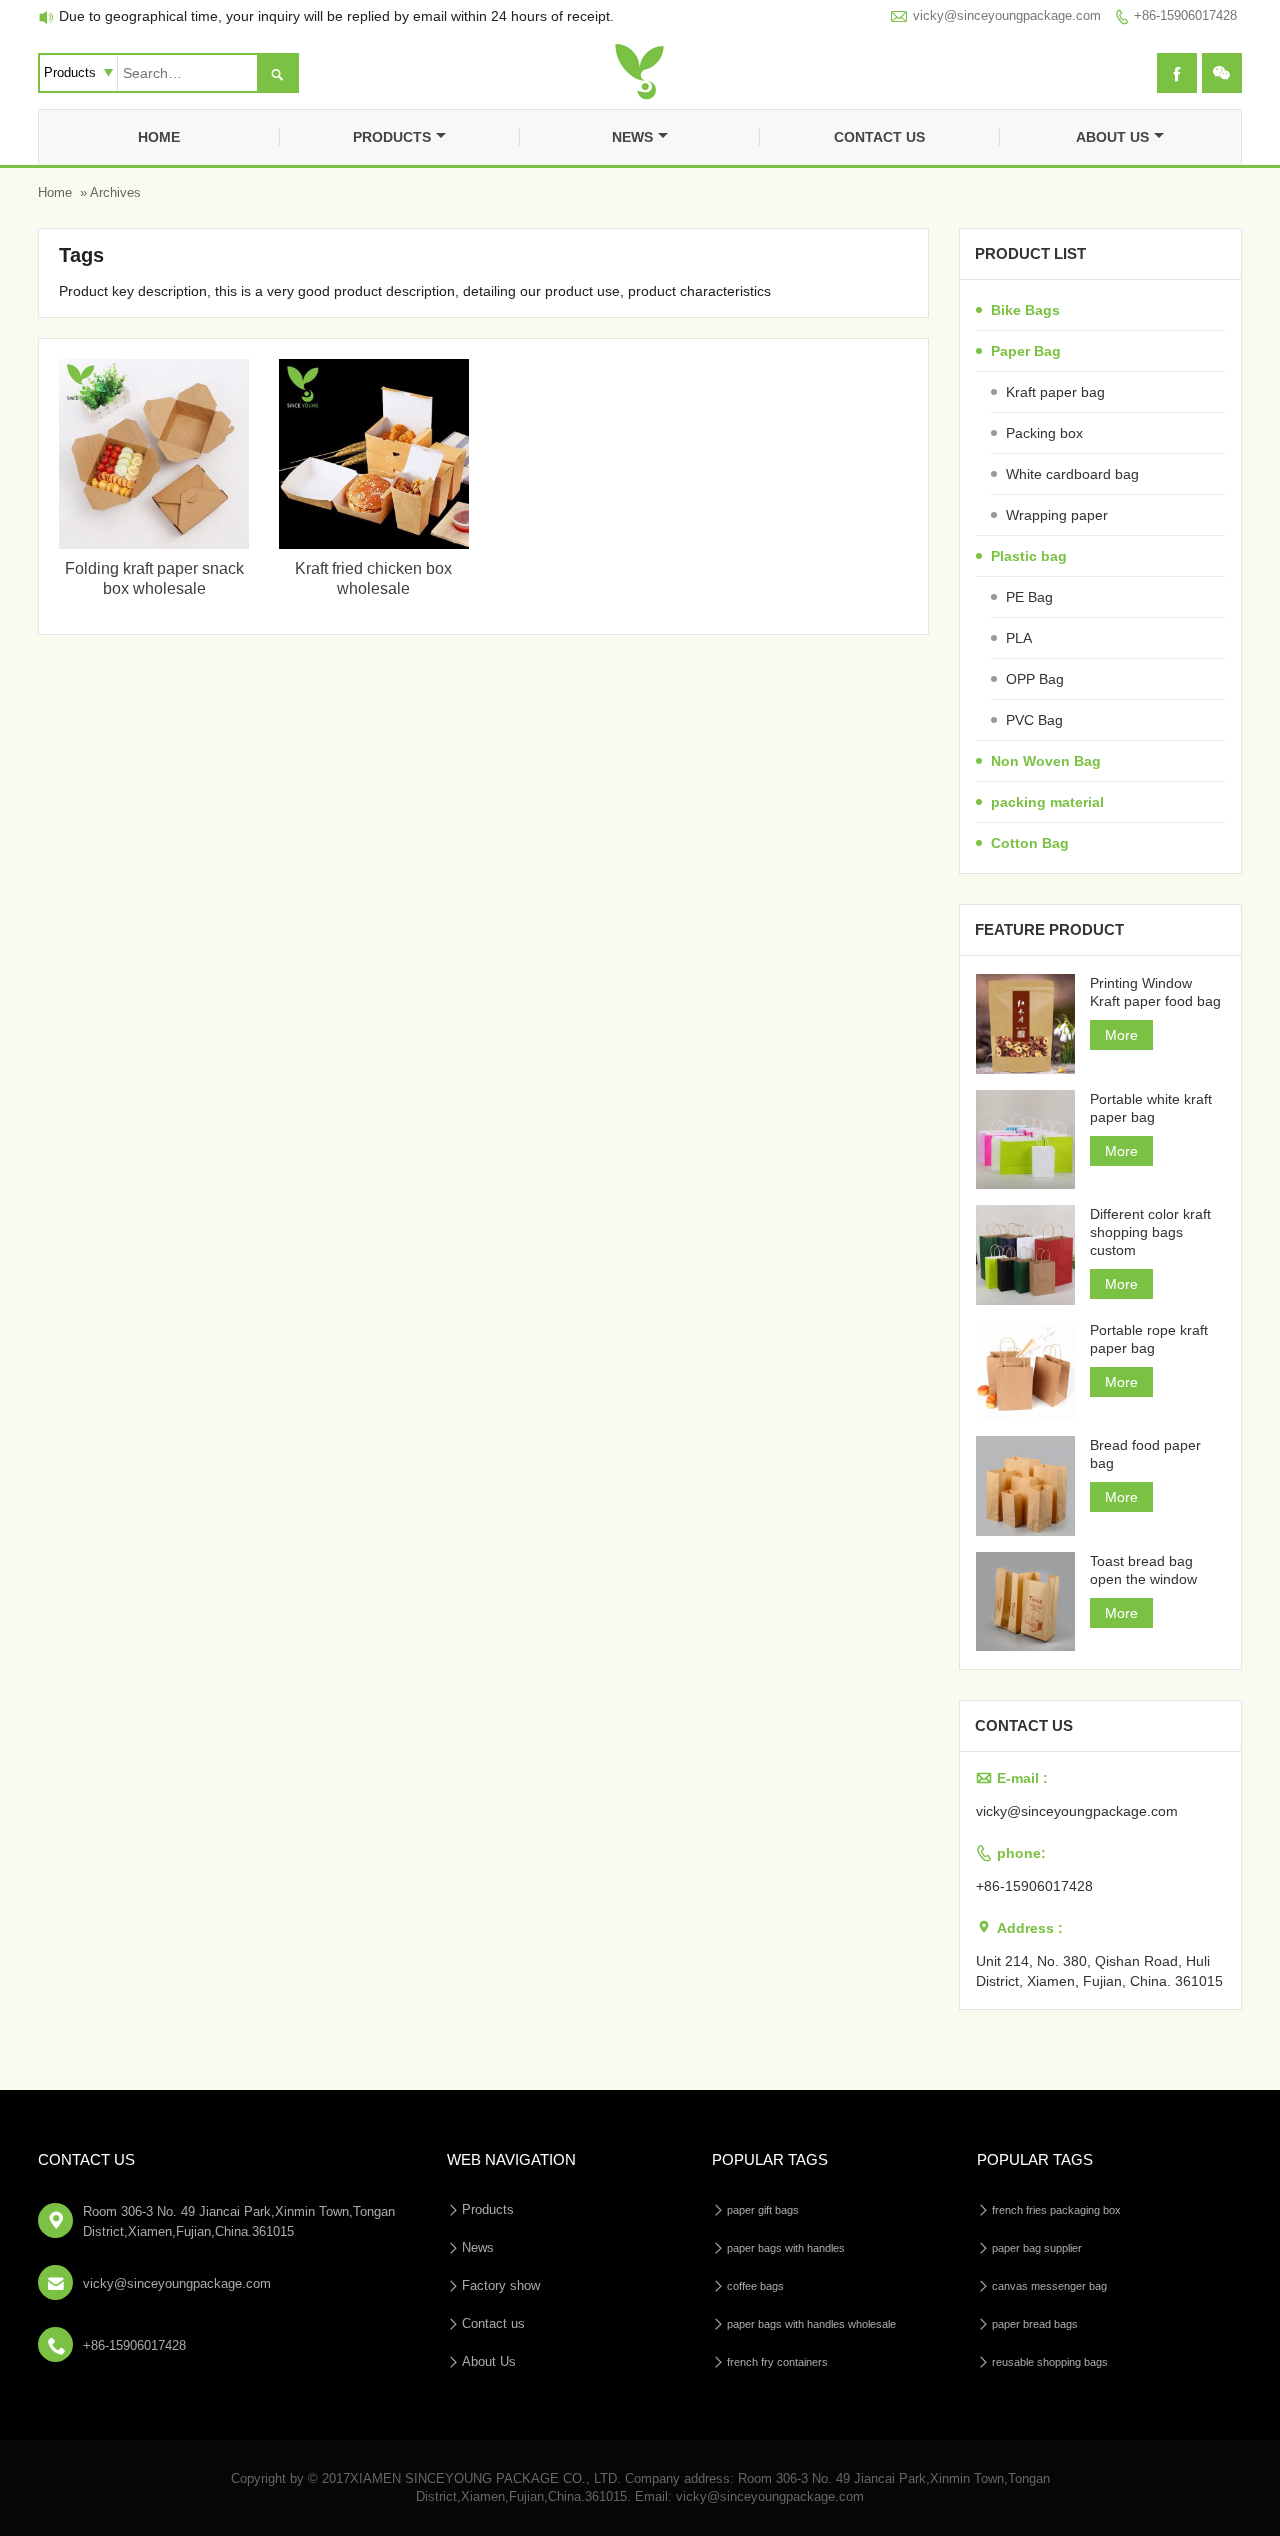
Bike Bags (1025, 310)
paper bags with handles (786, 2248)
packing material (1047, 802)
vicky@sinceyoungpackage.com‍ (1007, 15)
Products (392, 137)
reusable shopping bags (1050, 2362)
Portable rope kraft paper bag (1149, 1339)
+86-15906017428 (1185, 15)
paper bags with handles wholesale (811, 2324)
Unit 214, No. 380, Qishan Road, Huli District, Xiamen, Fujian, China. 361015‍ (1099, 1971)
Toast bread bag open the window (1143, 1570)
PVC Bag (1034, 720)
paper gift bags (763, 2210)
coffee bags (755, 2286)
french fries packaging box (1056, 2210)
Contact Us (86, 2159)
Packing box (1044, 433)
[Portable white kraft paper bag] (1026, 1140)
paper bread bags (1035, 2324)
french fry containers (777, 2362)
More (1121, 1035)
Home (159, 137)
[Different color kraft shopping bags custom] (1026, 1255)
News (632, 137)
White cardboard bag (1072, 474)
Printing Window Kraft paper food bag (1155, 992)
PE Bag (1029, 597)
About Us (1112, 137)
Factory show (501, 2285)
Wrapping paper (1057, 515)
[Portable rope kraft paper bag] (1026, 1371)
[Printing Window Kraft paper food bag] (1026, 1024)
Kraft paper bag (1055, 392)
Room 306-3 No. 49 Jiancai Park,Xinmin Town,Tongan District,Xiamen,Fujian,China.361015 (239, 2221)
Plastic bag (1029, 556)
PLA (1019, 638)
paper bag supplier (1037, 2248)
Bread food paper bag (1145, 1454)
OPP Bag (1035, 679)
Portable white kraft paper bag (1151, 1108)
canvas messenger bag (1049, 2286)
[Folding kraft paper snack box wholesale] (154, 544)
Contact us (879, 137)
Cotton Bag (1030, 843)
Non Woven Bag (1046, 761)
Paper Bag (1026, 351)
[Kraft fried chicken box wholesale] (374, 544)
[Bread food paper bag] (1026, 1486)
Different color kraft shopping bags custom (1150, 1232)
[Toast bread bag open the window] (1026, 1602)
